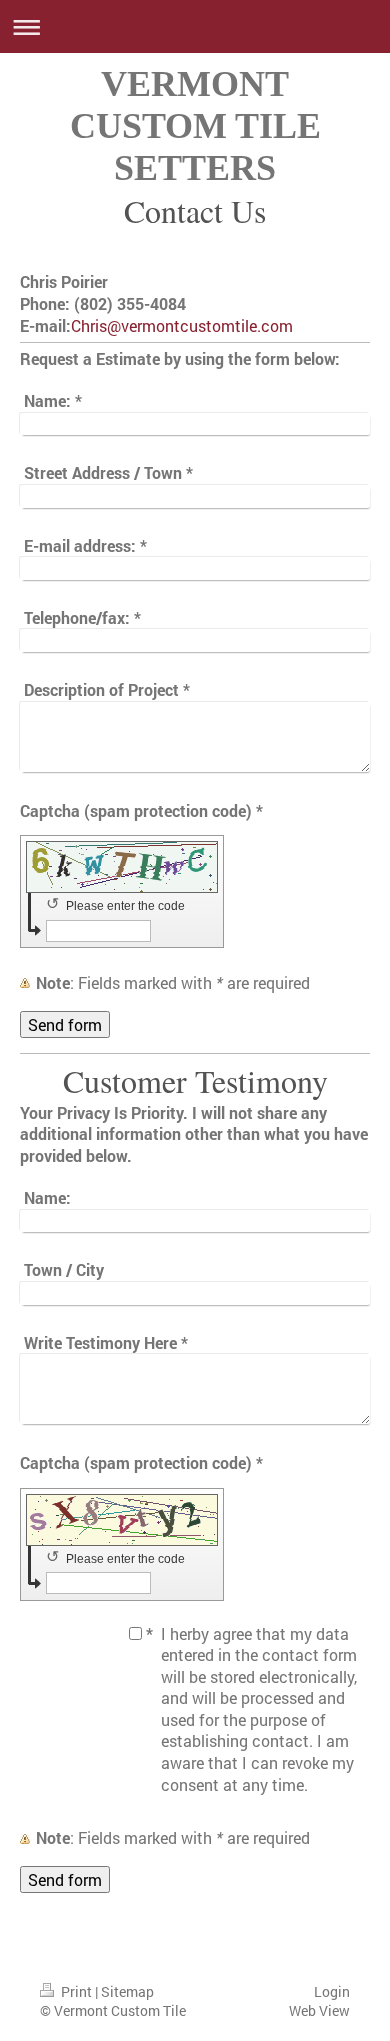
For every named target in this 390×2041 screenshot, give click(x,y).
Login (332, 1991)
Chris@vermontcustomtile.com (182, 325)
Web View (319, 2010)
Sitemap (127, 1991)
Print (76, 1991)
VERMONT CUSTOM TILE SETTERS (195, 126)
